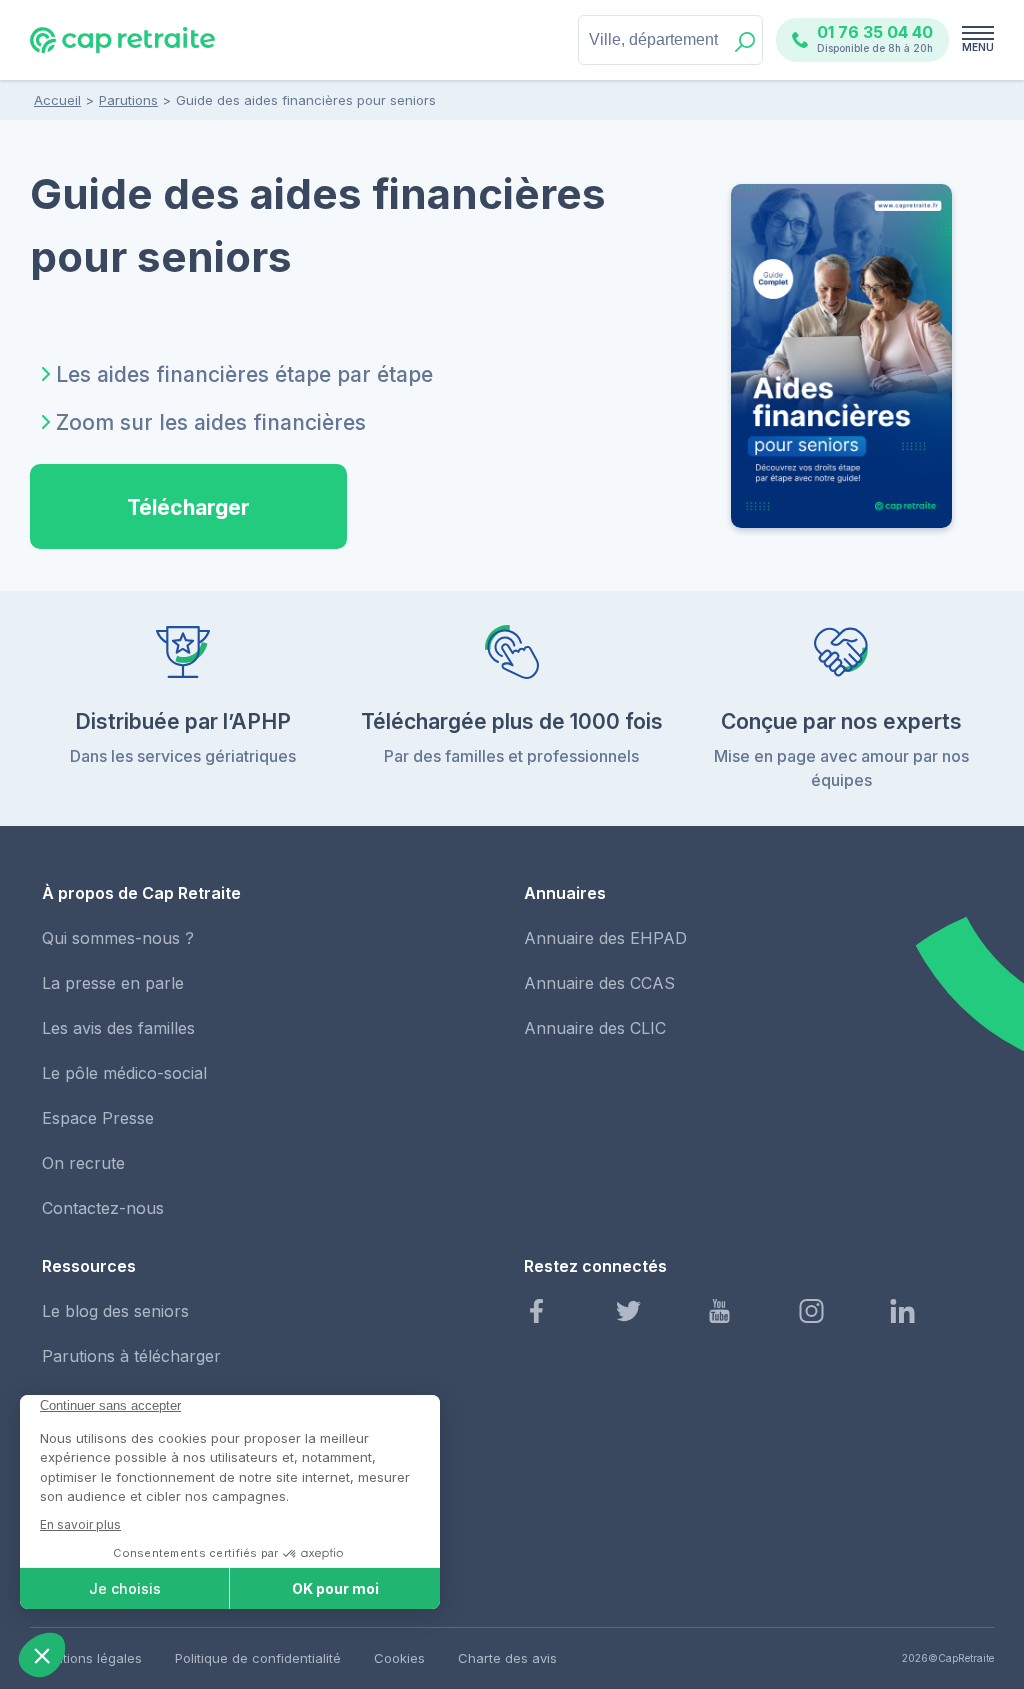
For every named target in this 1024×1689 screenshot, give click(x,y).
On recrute (83, 1163)
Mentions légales (89, 1658)
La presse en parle (113, 983)
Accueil (57, 100)
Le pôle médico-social (124, 1073)
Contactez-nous (103, 1208)
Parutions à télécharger (131, 1356)
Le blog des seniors (115, 1311)
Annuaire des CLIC (595, 1028)
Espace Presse (98, 1118)
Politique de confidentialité (258, 1658)
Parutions (128, 100)
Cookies (399, 1658)
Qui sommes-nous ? (118, 938)
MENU (978, 47)
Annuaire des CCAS (599, 983)
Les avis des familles (118, 1028)
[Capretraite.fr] (122, 49)
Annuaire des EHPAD (605, 938)
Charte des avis (507, 1658)
